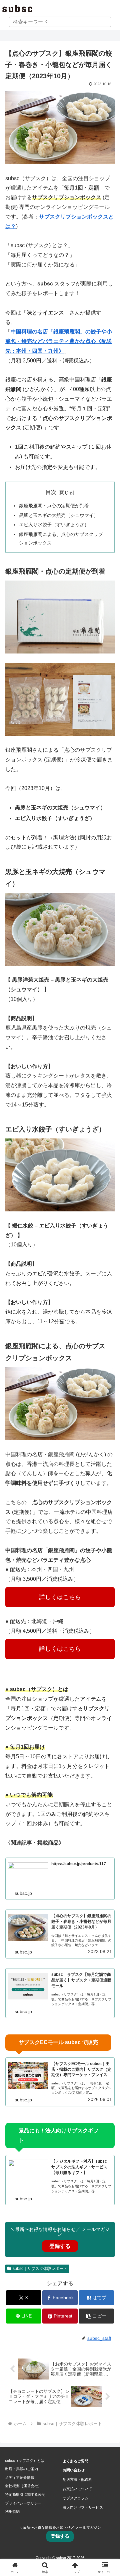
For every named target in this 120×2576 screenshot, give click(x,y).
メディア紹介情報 (20, 2477)
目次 (51, 492)
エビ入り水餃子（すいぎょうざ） (54, 525)
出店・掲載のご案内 (21, 2469)
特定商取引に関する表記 (25, 2494)
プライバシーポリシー (23, 2503)
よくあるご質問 (75, 2461)
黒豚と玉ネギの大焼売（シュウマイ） (59, 515)
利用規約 (12, 2511)
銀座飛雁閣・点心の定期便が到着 (54, 506)
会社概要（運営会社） (23, 2486)
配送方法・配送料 (77, 2479)
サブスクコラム (75, 2498)
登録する (60, 2246)
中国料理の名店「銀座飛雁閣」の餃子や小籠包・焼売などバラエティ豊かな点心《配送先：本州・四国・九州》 (59, 341)
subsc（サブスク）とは (25, 2460)
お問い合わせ (74, 2470)
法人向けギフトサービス (83, 2507)
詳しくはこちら (60, 1597)
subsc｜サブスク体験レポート (40, 2269)
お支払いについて (77, 2489)
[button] (96, 2316)
